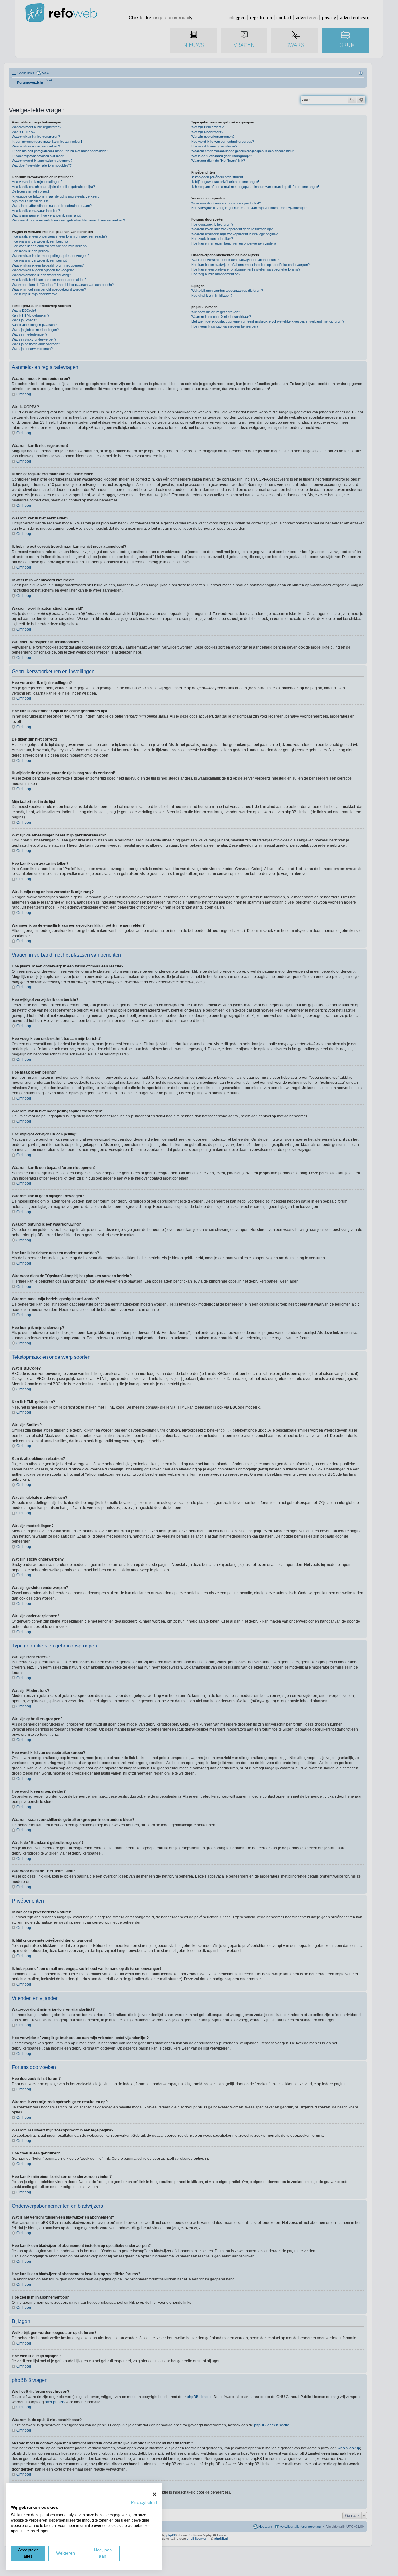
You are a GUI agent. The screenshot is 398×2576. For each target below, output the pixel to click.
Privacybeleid (144, 2502)
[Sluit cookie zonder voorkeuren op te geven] (155, 2494)
